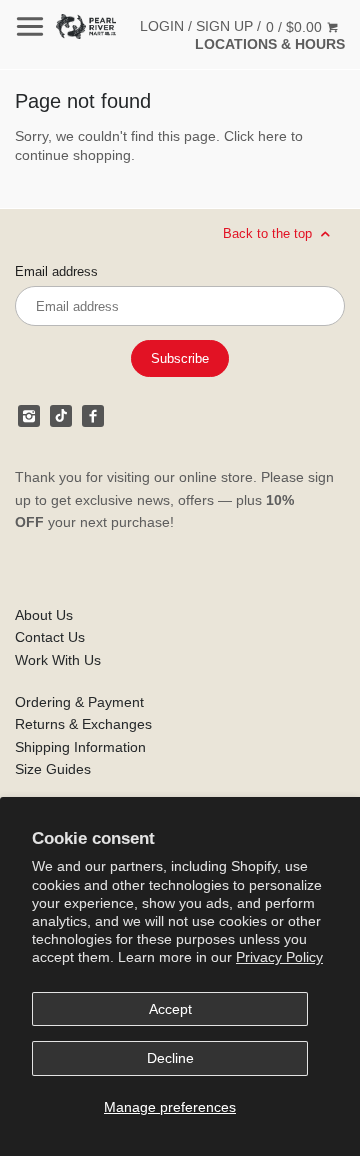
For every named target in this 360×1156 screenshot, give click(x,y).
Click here (255, 136)
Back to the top (269, 233)
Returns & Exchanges (83, 724)
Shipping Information (80, 747)
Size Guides (53, 769)
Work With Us (58, 660)
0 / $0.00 (296, 27)
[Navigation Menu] (30, 26)
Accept (170, 1009)
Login (162, 26)
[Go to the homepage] (86, 26)
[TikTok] (61, 416)
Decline (170, 1058)
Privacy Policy (279, 957)
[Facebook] (93, 416)
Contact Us (50, 637)
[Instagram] (29, 416)
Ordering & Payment (79, 702)
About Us (44, 615)
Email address (56, 272)
